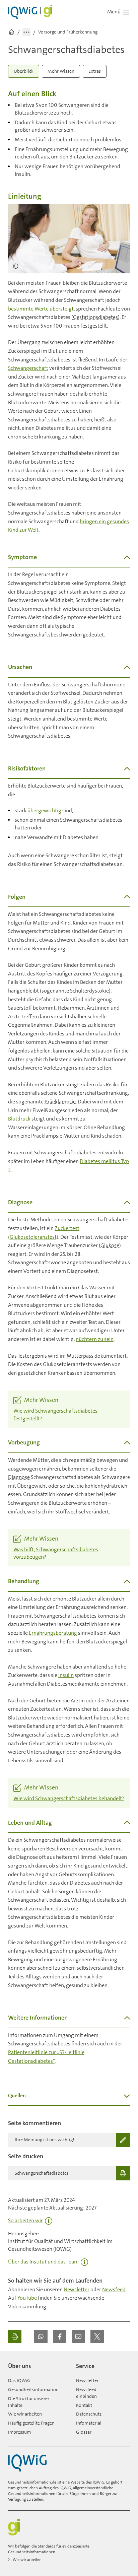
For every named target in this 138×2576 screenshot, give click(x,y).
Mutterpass (80, 1356)
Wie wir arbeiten (25, 2414)
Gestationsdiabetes (95, 317)
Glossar (84, 2432)
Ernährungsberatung (53, 1633)
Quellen (17, 2095)
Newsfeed (114, 2289)
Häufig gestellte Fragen (31, 2423)
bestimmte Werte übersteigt (41, 309)
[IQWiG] (27, 2463)
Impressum (19, 2432)
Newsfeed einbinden (86, 2393)
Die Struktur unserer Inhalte (29, 2402)
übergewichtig (44, 810)
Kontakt (84, 2405)
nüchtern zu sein (95, 1339)
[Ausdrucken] (15, 2336)
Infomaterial (89, 2423)
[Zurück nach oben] (123, 2363)
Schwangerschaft (28, 368)
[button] (41, 2336)
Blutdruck (19, 1119)
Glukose (110, 1245)
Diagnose (19, 1477)
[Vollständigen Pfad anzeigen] (26, 32)
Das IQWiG (19, 2380)
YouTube (27, 2298)
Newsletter (77, 2289)
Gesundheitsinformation (33, 2389)
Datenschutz (89, 2414)
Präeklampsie (60, 1102)
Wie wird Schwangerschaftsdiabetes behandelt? (69, 1798)
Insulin (66, 1675)
